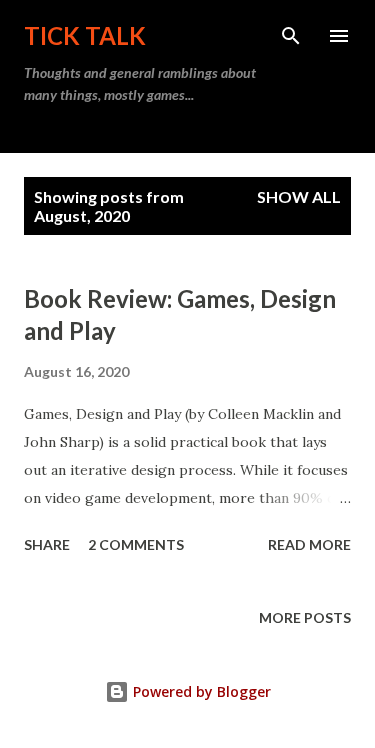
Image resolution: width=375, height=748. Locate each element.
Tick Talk (85, 35)
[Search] (291, 36)
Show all (299, 196)
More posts (305, 617)
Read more (309, 544)
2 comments (136, 544)
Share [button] (47, 544)
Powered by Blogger (200, 691)
